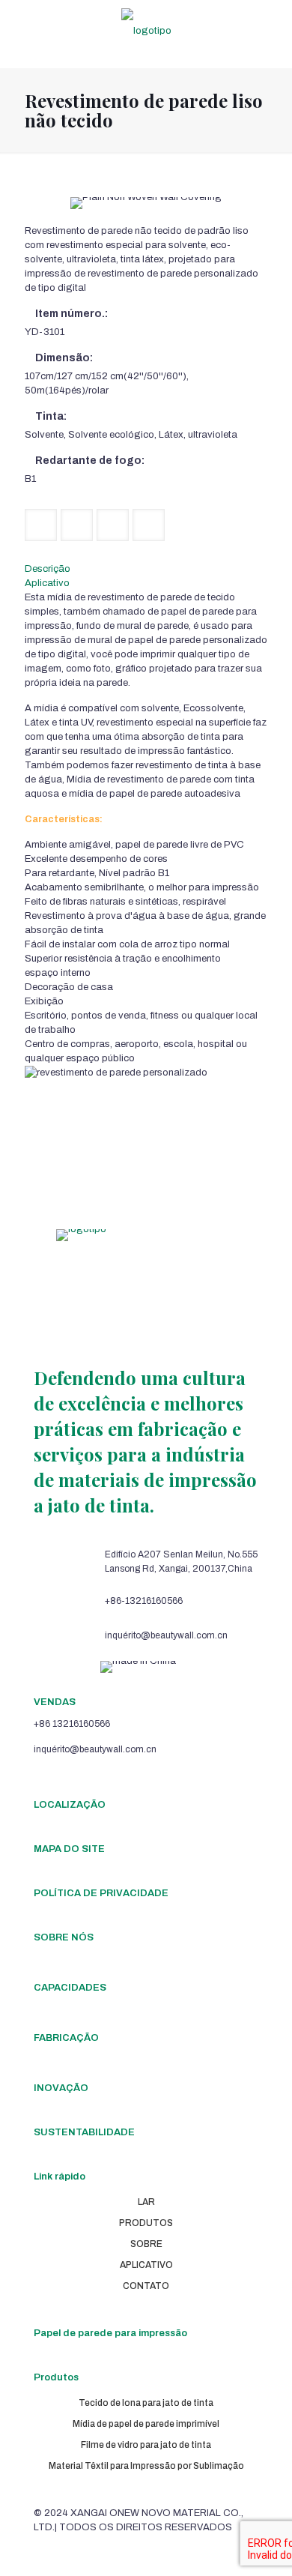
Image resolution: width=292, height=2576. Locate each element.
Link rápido (60, 2177)
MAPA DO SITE (69, 1849)
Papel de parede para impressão (110, 2333)
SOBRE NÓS (64, 1937)
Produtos (56, 2377)
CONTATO (146, 2286)
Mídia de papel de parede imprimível (146, 2424)
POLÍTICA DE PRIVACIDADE (101, 1893)
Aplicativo (47, 583)
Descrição (48, 569)
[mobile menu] (272, 30)
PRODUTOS (146, 2223)
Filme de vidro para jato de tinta (146, 2445)
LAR (146, 2202)
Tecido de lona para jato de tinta (146, 2403)
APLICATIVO (146, 2265)
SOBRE (146, 2244)
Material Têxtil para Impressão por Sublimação (146, 2466)
